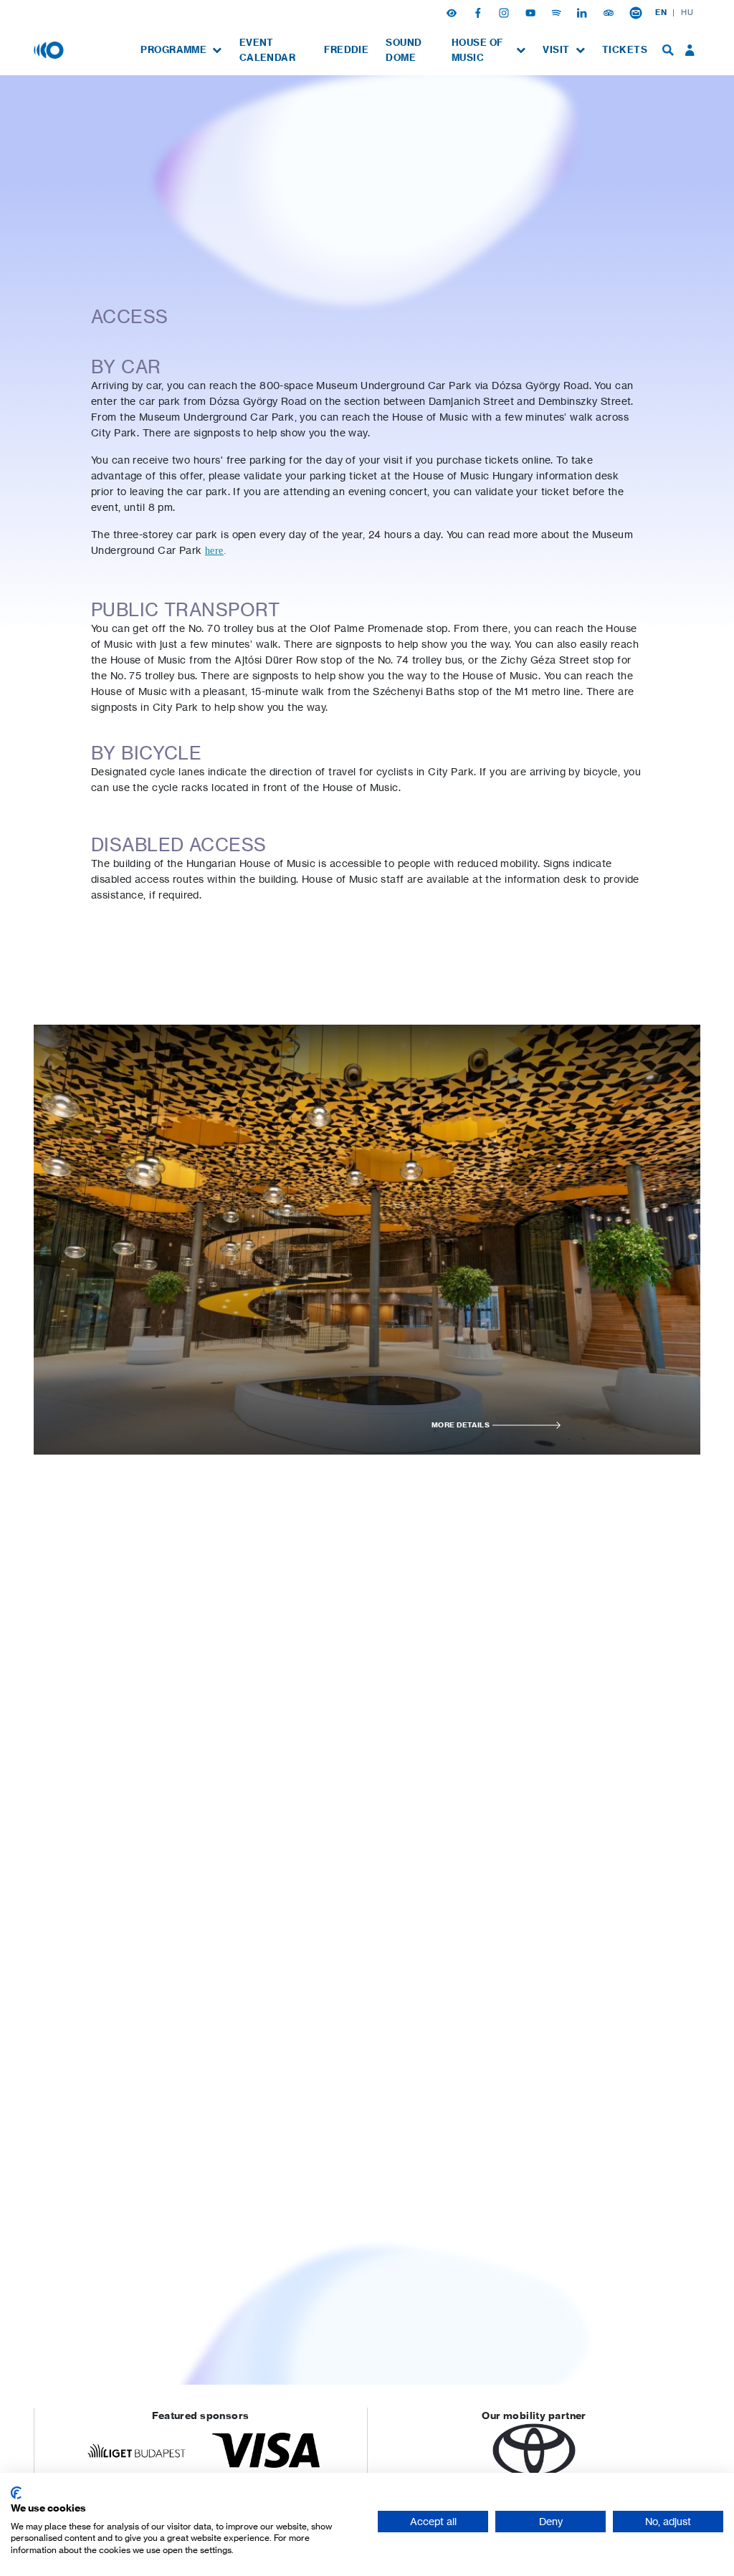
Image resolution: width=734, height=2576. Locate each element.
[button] (453, 12)
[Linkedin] (583, 12)
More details (461, 1425)
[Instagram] (505, 12)
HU (687, 12)
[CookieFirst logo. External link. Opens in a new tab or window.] (16, 2493)
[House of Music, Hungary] (50, 49)
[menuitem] (181, 50)
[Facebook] (480, 12)
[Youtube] (532, 12)
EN (661, 12)
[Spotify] (558, 12)
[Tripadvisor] (610, 12)
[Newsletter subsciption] (636, 12)
